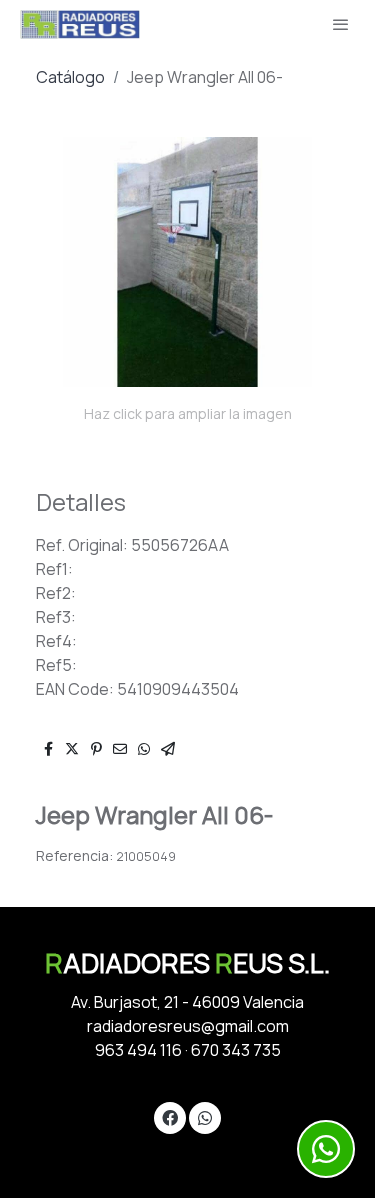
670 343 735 (236, 1050)
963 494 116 (138, 1050)
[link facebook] (170, 1117)
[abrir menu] (341, 24)
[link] (80, 24)
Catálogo (70, 77)
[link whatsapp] (205, 1117)
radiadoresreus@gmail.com (188, 1026)
